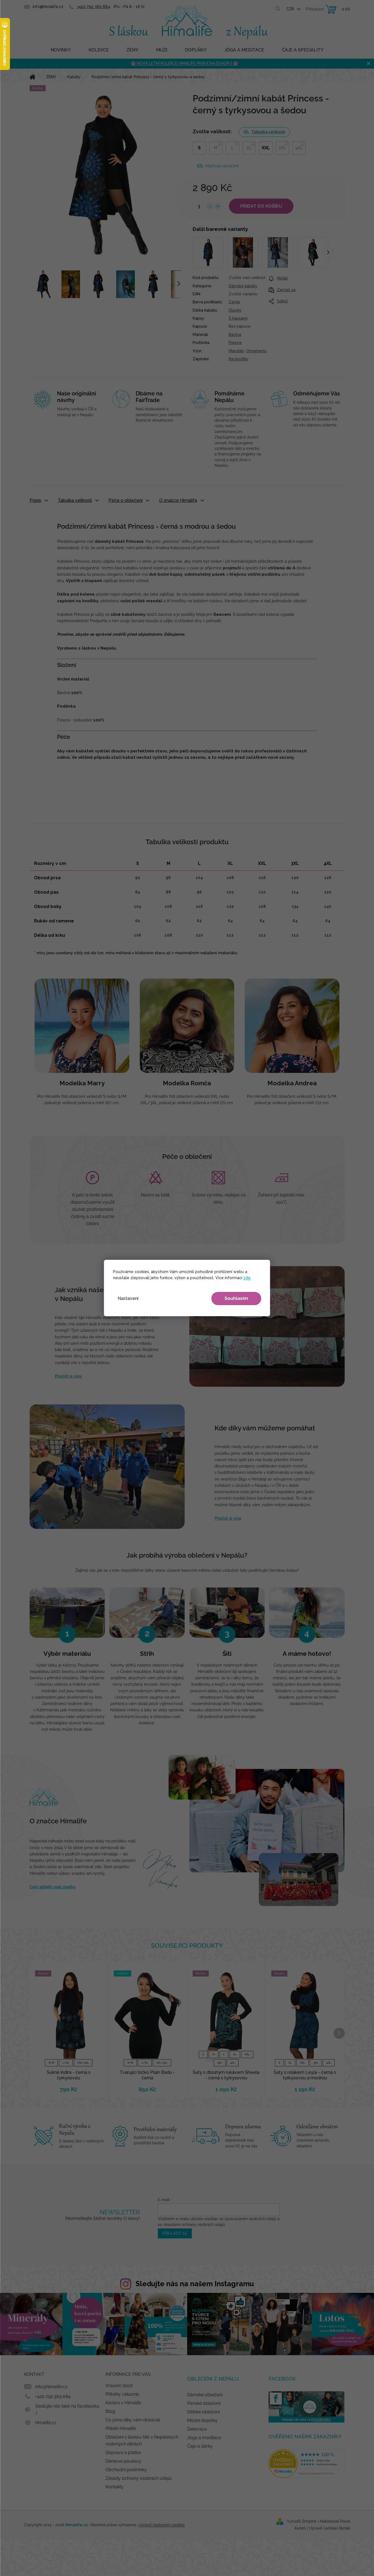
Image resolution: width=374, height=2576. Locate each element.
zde (247, 1278)
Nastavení (128, 1298)
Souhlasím (236, 1298)
